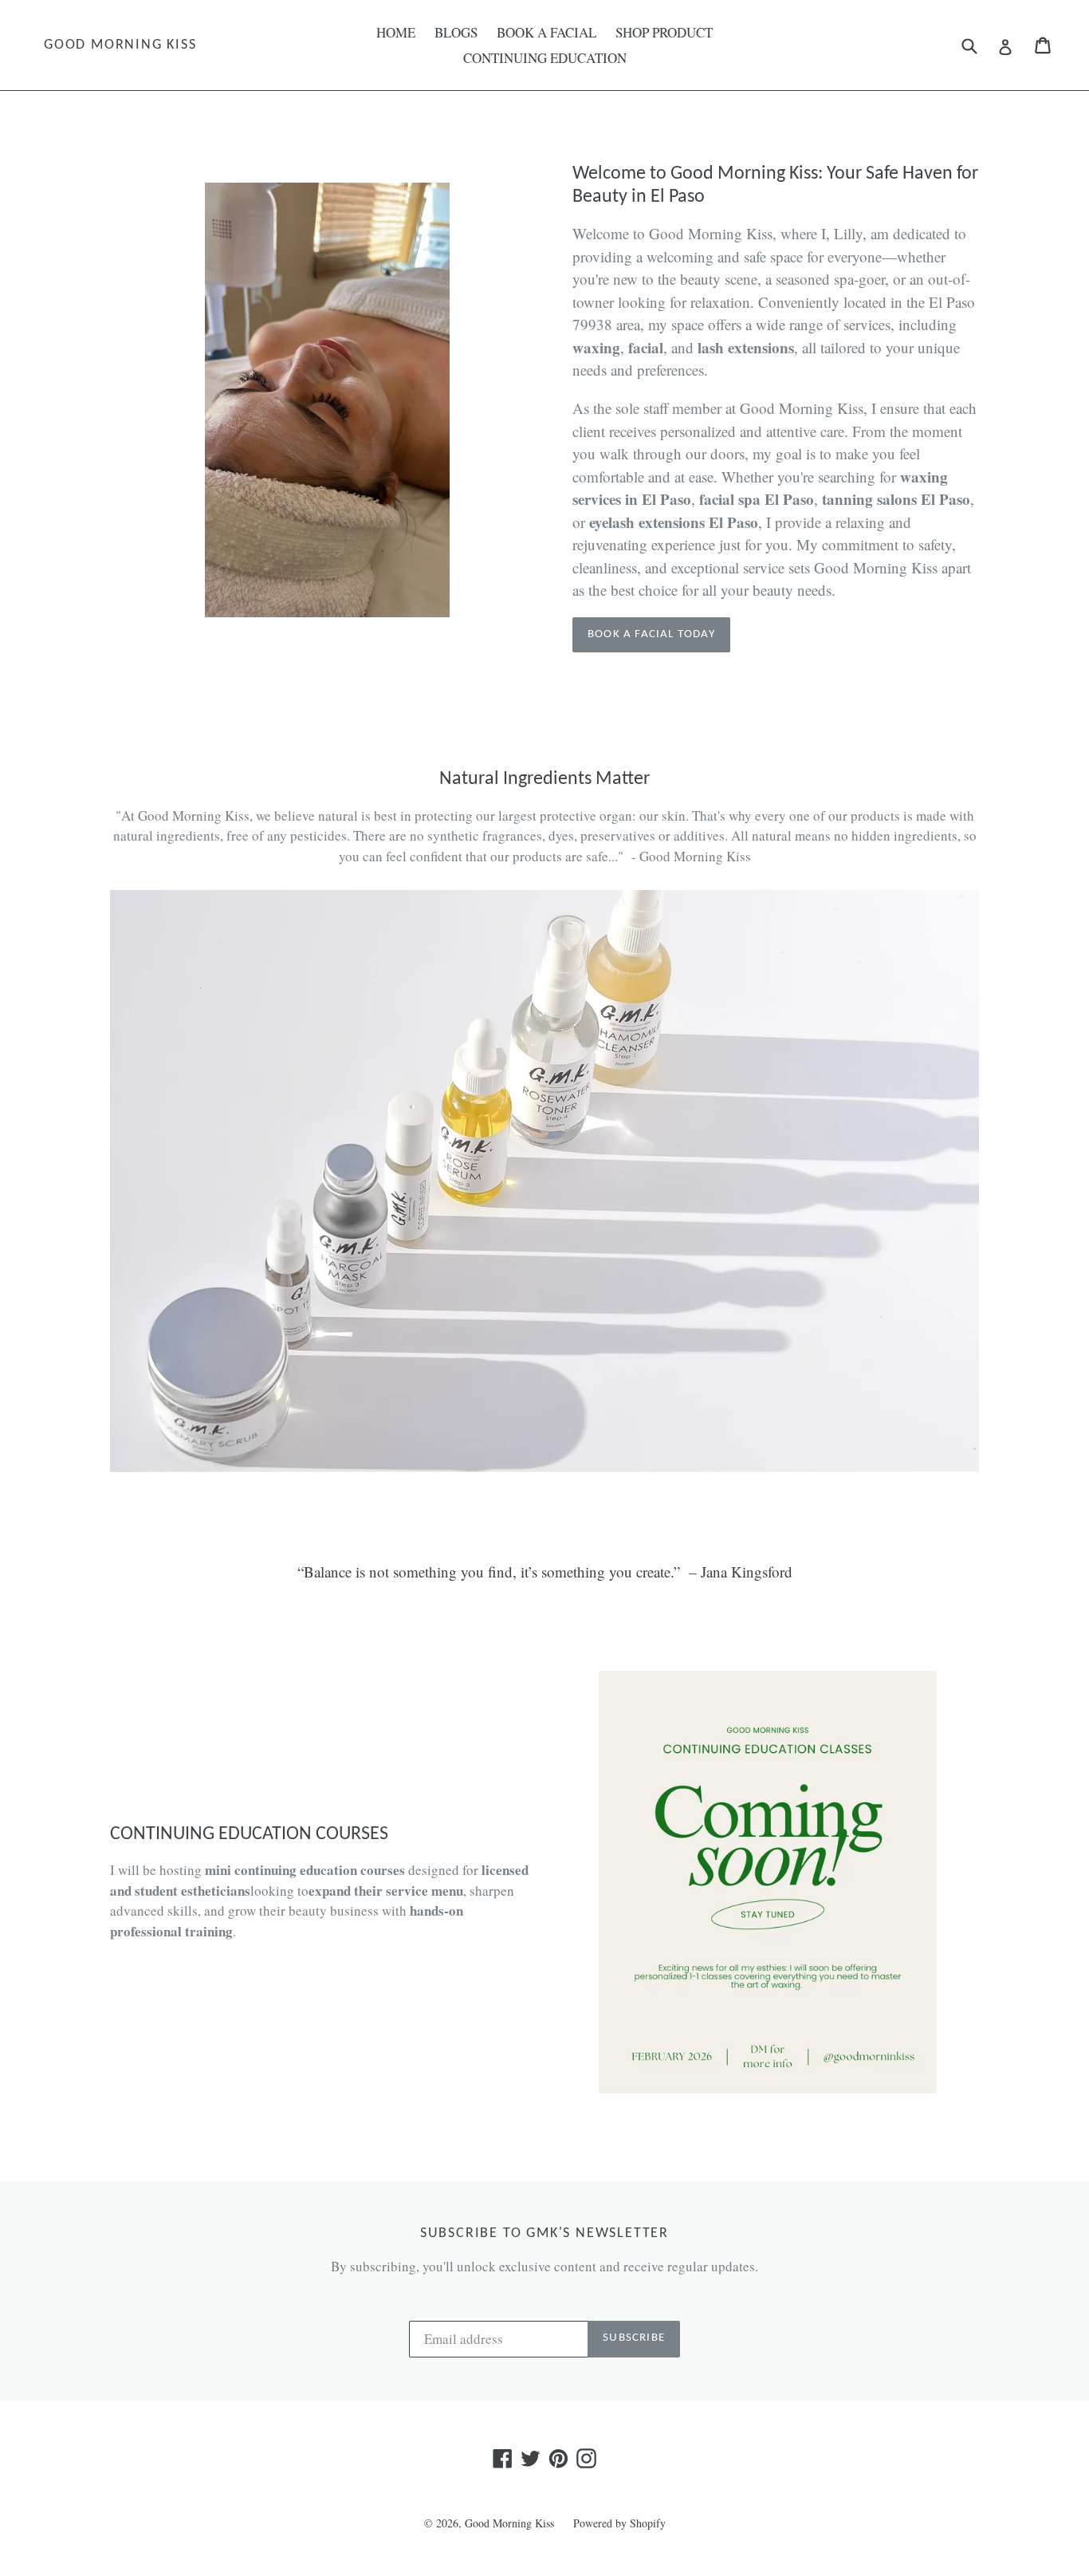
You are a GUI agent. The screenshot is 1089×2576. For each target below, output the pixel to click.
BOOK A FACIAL (546, 32)
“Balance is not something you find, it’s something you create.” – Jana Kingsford (545, 1572)
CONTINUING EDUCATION (545, 58)
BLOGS (456, 32)
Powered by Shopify (619, 2523)
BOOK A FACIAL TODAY (651, 634)
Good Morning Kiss (120, 45)
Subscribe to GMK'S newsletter (544, 2233)
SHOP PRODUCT (664, 32)
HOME (396, 32)
